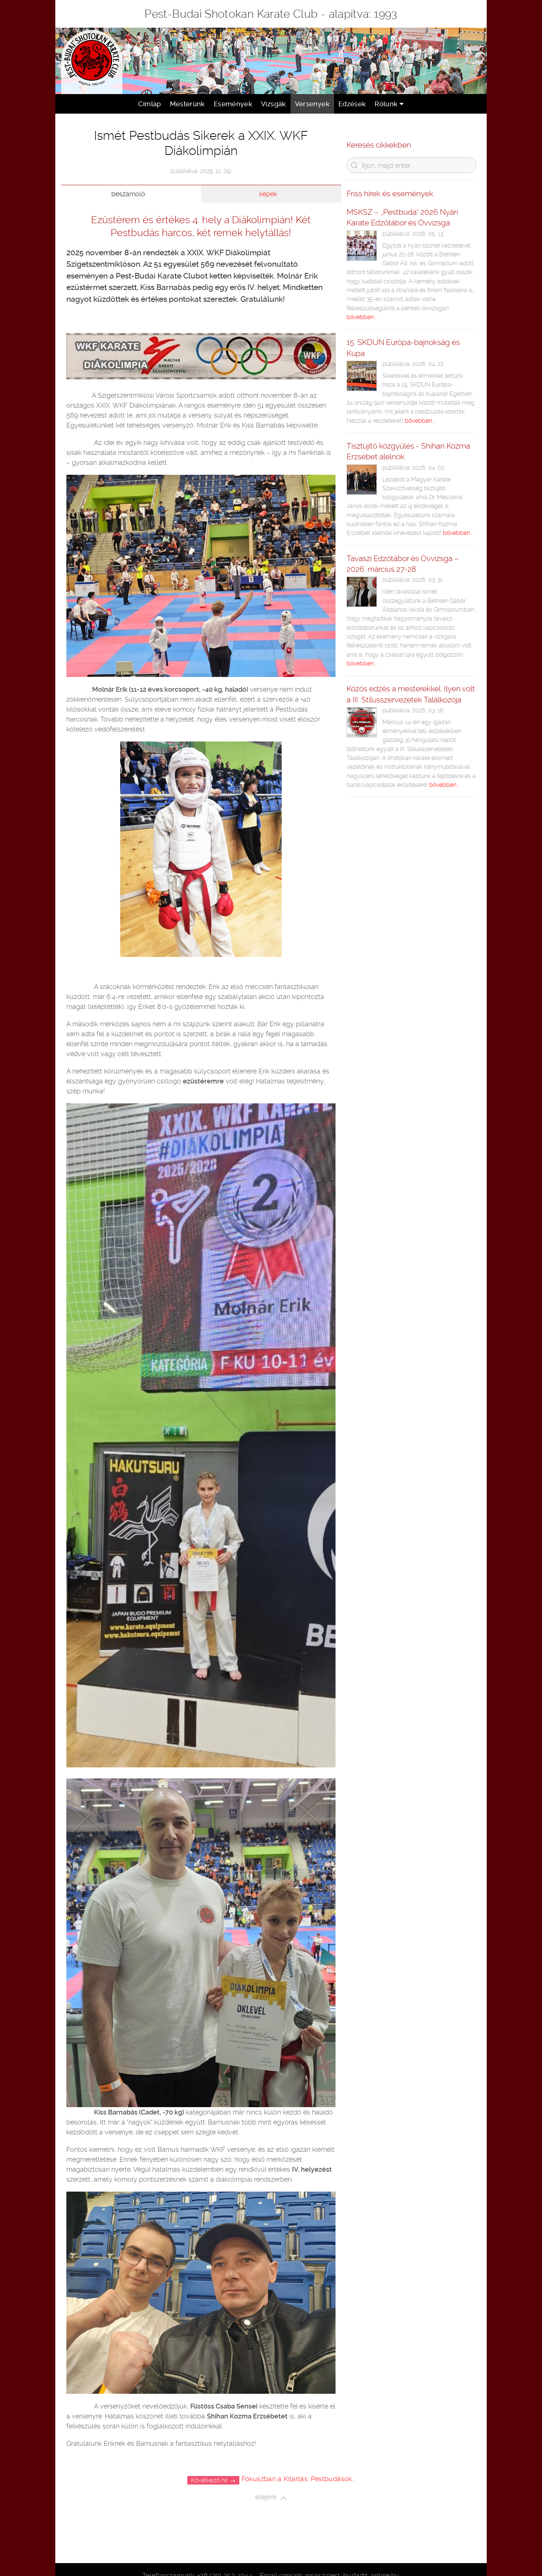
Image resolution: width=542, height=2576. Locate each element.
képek (268, 194)
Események (233, 104)
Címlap (150, 104)
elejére (268, 2498)
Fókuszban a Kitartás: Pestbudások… (298, 2479)
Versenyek (312, 104)
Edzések (352, 104)
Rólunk (386, 104)
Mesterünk (187, 104)
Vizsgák (274, 104)
